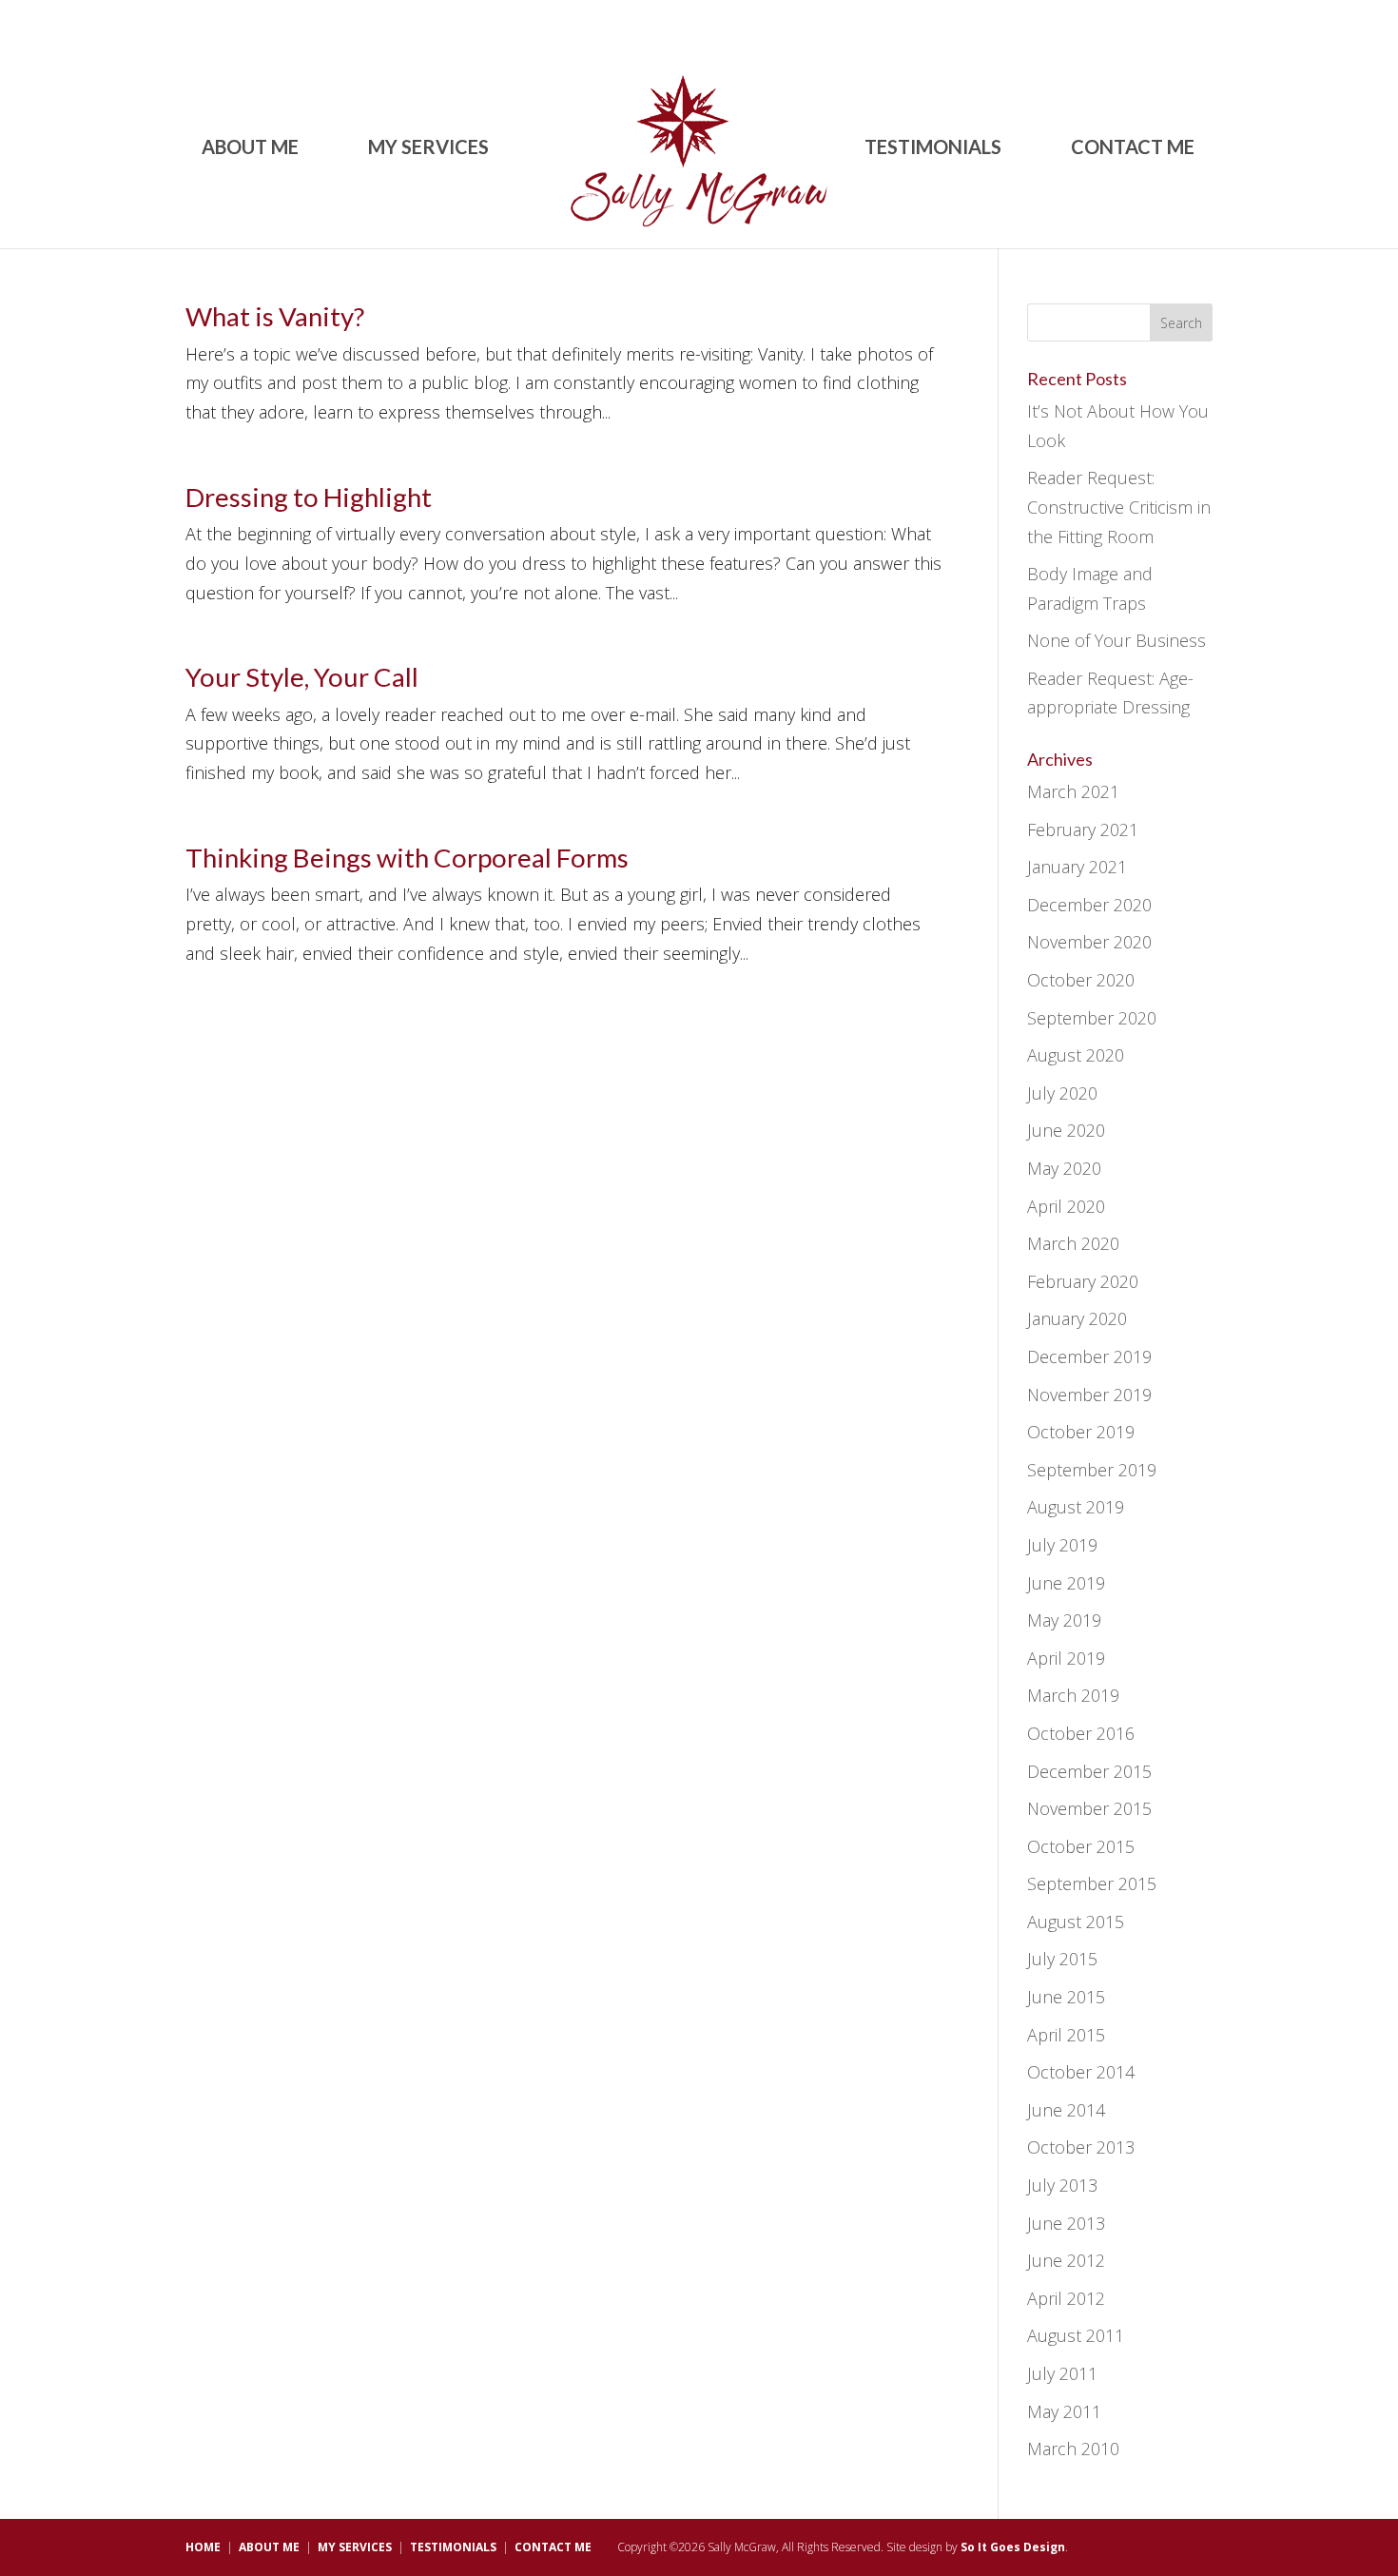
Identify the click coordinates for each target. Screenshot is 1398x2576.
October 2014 (1081, 2072)
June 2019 (1066, 1583)
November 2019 (1089, 1395)
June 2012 (1066, 2260)
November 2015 (1089, 1808)
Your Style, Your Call (302, 677)
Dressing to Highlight (309, 497)
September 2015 (1092, 1883)
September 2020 (1092, 1018)
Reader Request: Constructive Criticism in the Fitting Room (1119, 507)
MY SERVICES (428, 149)
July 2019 (1062, 1545)
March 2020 (1073, 1243)
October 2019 (1081, 1432)
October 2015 (1081, 1846)
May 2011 (1064, 2411)
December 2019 (1089, 1356)
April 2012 (1066, 2298)
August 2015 (1076, 1922)
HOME (203, 2547)
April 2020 (1066, 1206)
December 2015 (1089, 1771)
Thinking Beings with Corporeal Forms (407, 858)
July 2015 (1062, 1959)
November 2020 (1089, 942)
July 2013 (1062, 2185)
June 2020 (1066, 1130)
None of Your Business (1116, 640)
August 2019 (1076, 1507)
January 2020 (1077, 1318)
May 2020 (1064, 1168)
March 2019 (1073, 1695)
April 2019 (1066, 1658)
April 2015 (1066, 2035)
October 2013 (1081, 2147)
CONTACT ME (1133, 149)
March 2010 (1073, 2449)
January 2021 (1077, 867)
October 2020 (1081, 980)
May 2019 (1064, 1620)
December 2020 (1089, 905)
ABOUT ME (250, 149)
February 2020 (1083, 1281)
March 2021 (1073, 791)
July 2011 (1062, 2373)
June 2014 (1066, 2110)
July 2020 (1062, 1093)
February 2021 (1083, 829)
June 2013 (1066, 2223)
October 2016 (1081, 1733)
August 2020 (1076, 1055)
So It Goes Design (1013, 2547)
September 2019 (1092, 1470)
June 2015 (1066, 1997)
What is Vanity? (275, 316)
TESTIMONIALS (933, 149)
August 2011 (1076, 2335)
